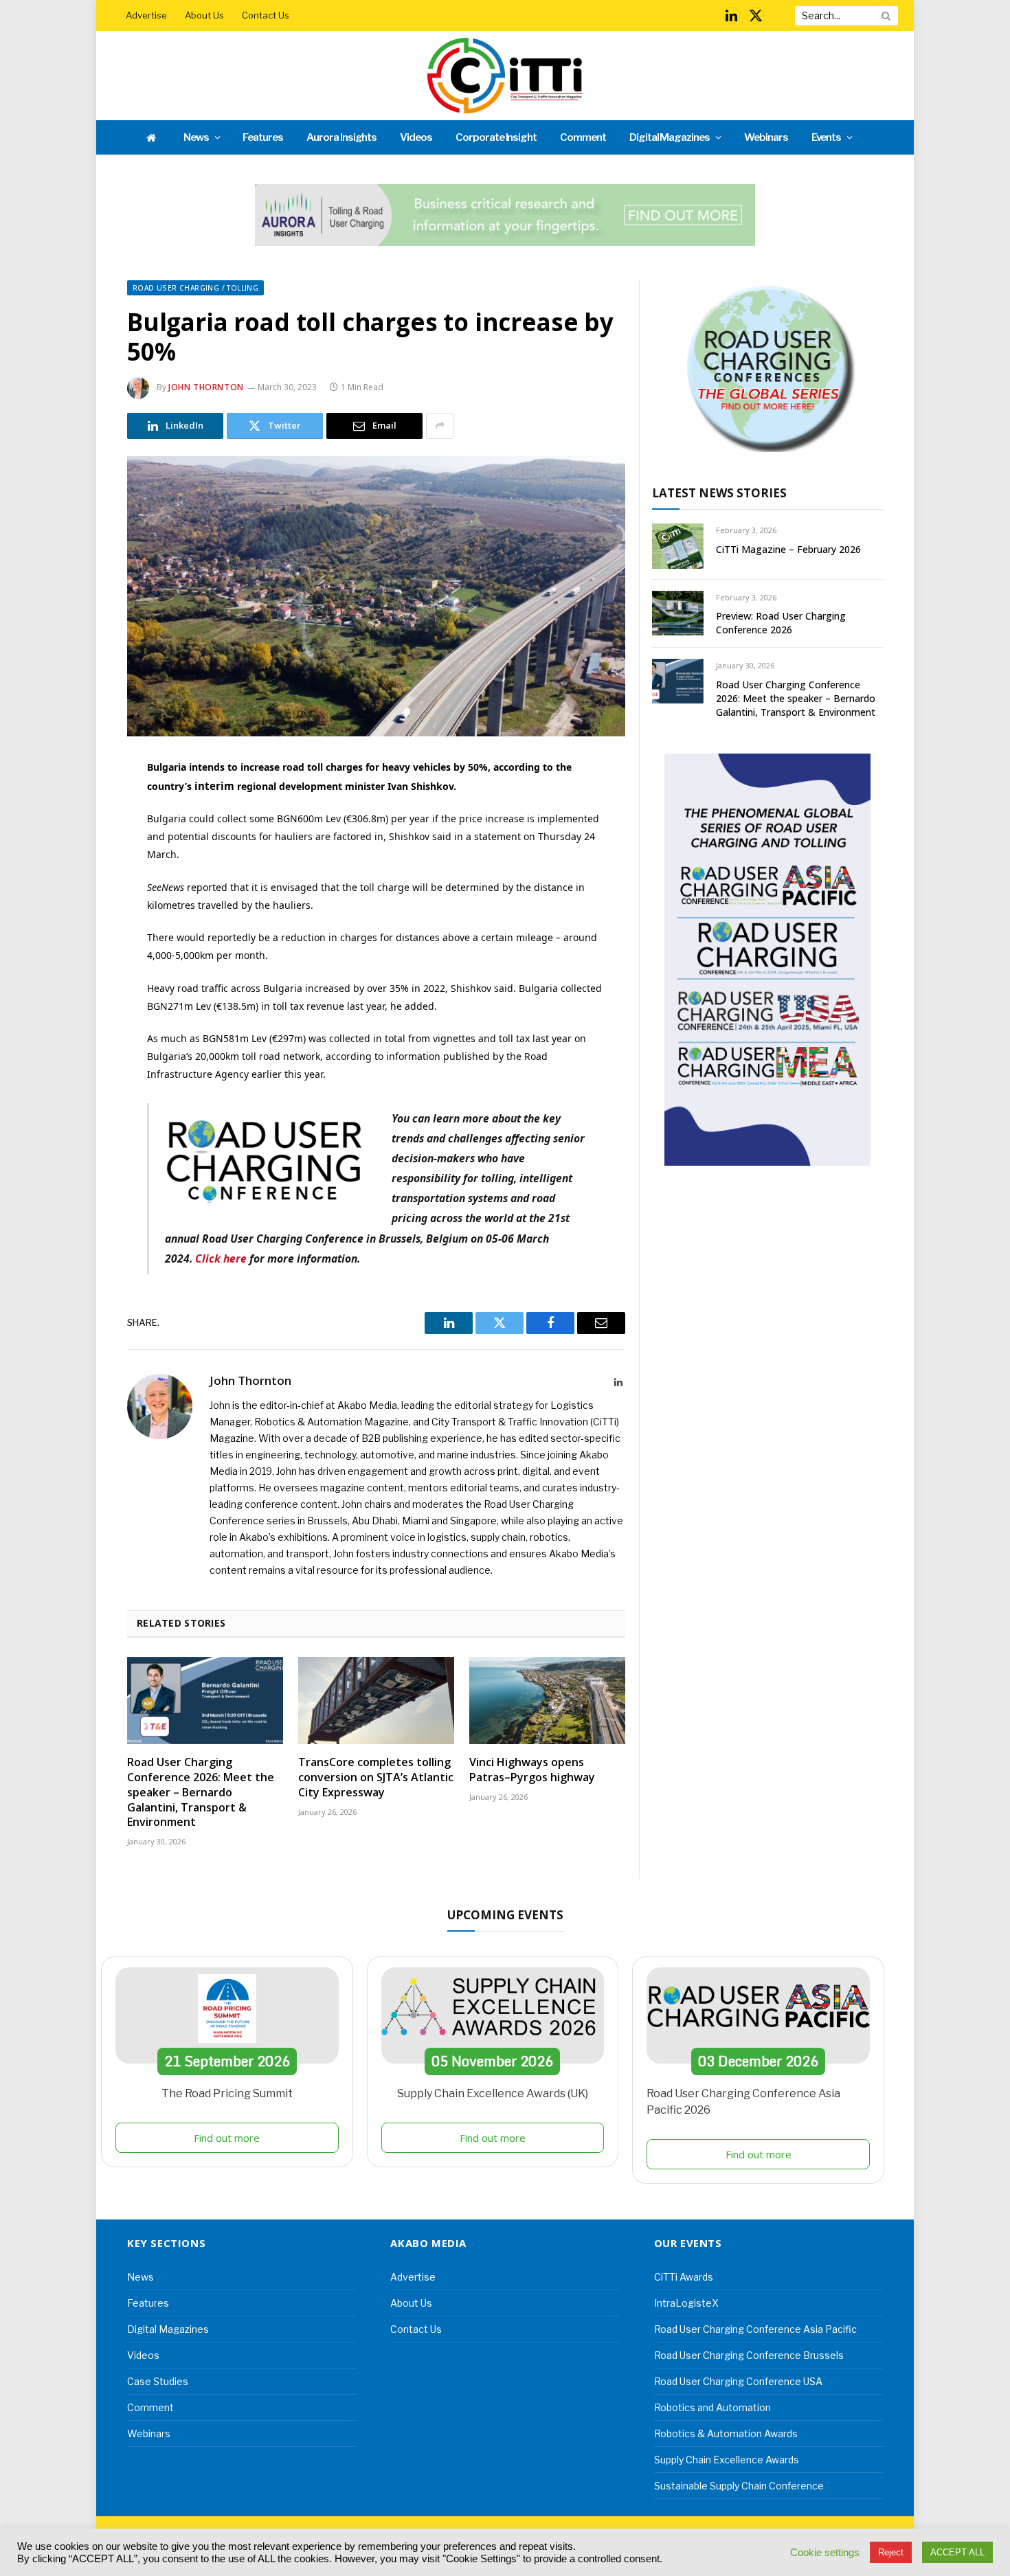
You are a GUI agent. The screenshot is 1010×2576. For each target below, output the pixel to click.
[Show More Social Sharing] (440, 426)
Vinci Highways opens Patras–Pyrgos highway (532, 1770)
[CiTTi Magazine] (505, 76)
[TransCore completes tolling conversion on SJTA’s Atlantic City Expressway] (376, 1701)
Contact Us (266, 15)
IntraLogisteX (686, 2303)
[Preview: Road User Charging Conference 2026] (678, 613)
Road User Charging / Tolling (195, 288)
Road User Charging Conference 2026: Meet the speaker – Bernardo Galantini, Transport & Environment (201, 1792)
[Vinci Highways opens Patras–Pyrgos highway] (547, 1701)
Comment (583, 137)
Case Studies (158, 2381)
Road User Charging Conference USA (738, 2381)
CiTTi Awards (684, 2277)
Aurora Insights (341, 137)
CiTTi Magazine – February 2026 (788, 549)
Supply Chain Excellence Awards (727, 2460)
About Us (204, 15)
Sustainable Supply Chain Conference (739, 2486)
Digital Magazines (670, 137)
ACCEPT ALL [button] (957, 2552)
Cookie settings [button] (825, 2553)
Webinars (766, 137)
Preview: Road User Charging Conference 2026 (781, 623)
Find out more (227, 2138)
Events (827, 137)
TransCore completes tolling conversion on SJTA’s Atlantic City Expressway (376, 1777)
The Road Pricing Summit (227, 2093)
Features (263, 137)
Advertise (146, 15)
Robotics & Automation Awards (726, 2433)
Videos (416, 137)
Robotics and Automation (712, 2407)
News (196, 137)
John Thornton (206, 387)
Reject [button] (891, 2552)
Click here (221, 1258)
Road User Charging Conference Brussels (749, 2355)
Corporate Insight (496, 137)
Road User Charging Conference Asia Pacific (755, 2329)
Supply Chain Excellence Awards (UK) (493, 2093)
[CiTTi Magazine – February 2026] (678, 546)
